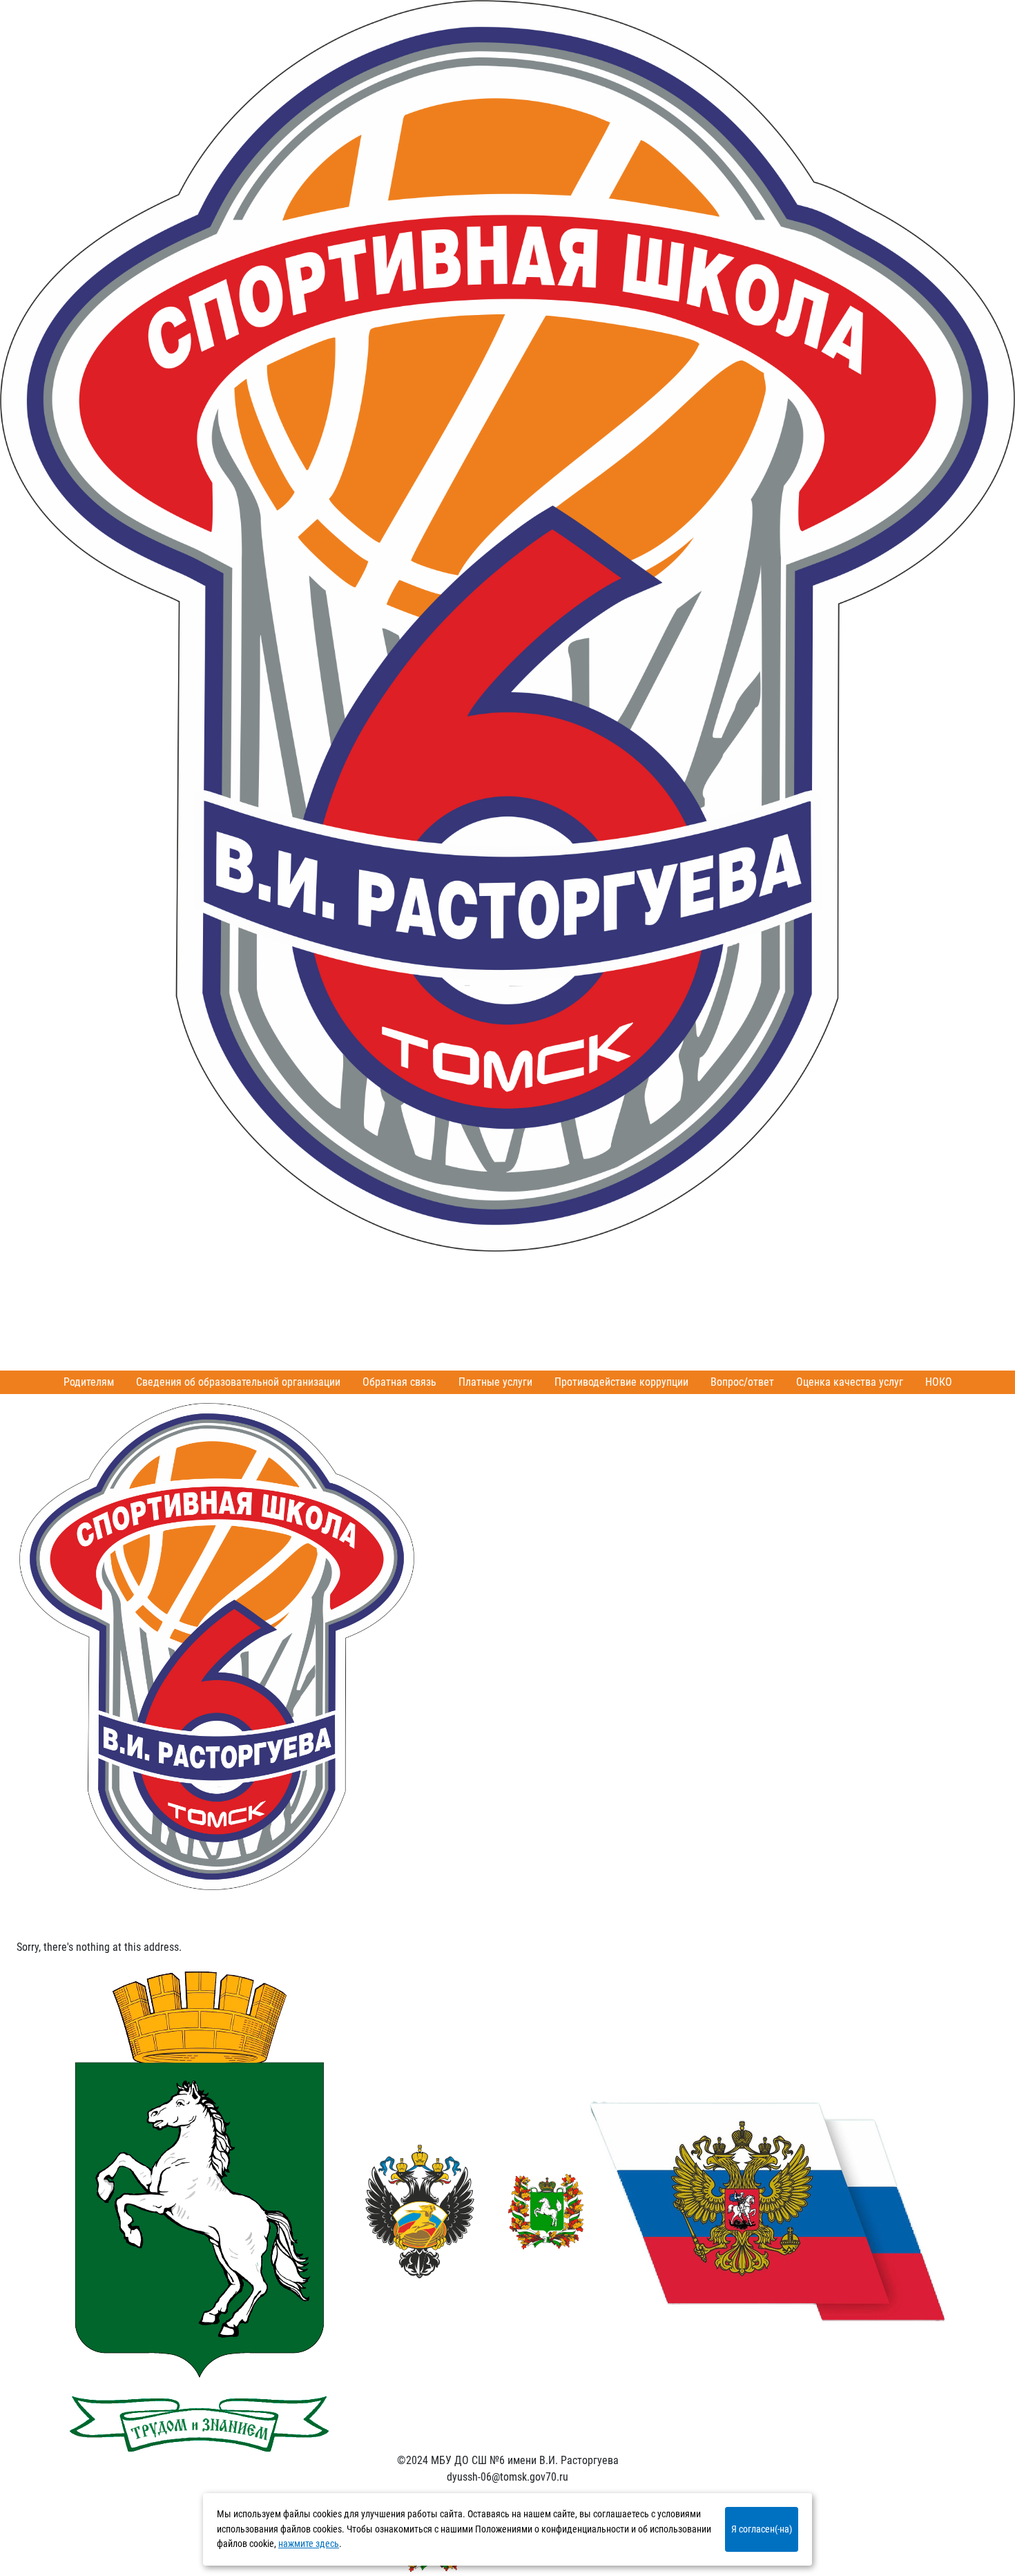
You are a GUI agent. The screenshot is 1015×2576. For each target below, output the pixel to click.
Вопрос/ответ (742, 1382)
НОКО (939, 1382)
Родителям (89, 1382)
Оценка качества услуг (850, 1382)
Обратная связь (399, 1382)
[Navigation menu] (39, 1907)
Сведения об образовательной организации (238, 1382)
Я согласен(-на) (762, 2529)
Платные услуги (495, 1382)
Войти (89, 1294)
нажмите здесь (309, 2544)
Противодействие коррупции (621, 1382)
